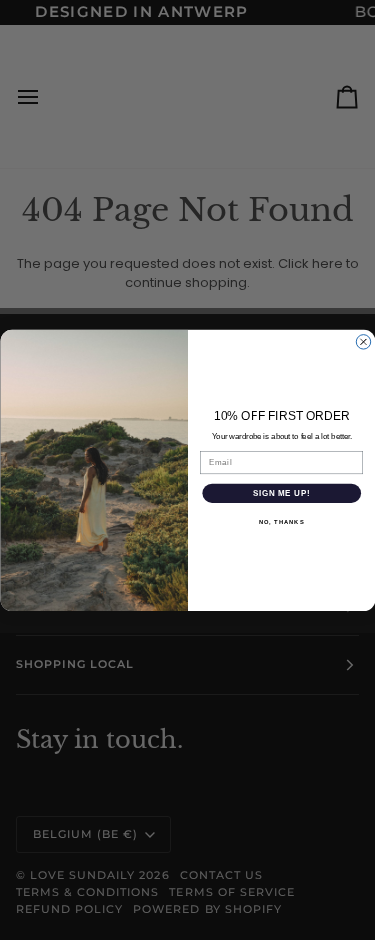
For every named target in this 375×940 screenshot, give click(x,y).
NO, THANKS (281, 521)
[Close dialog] (363, 341)
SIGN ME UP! (281, 493)
